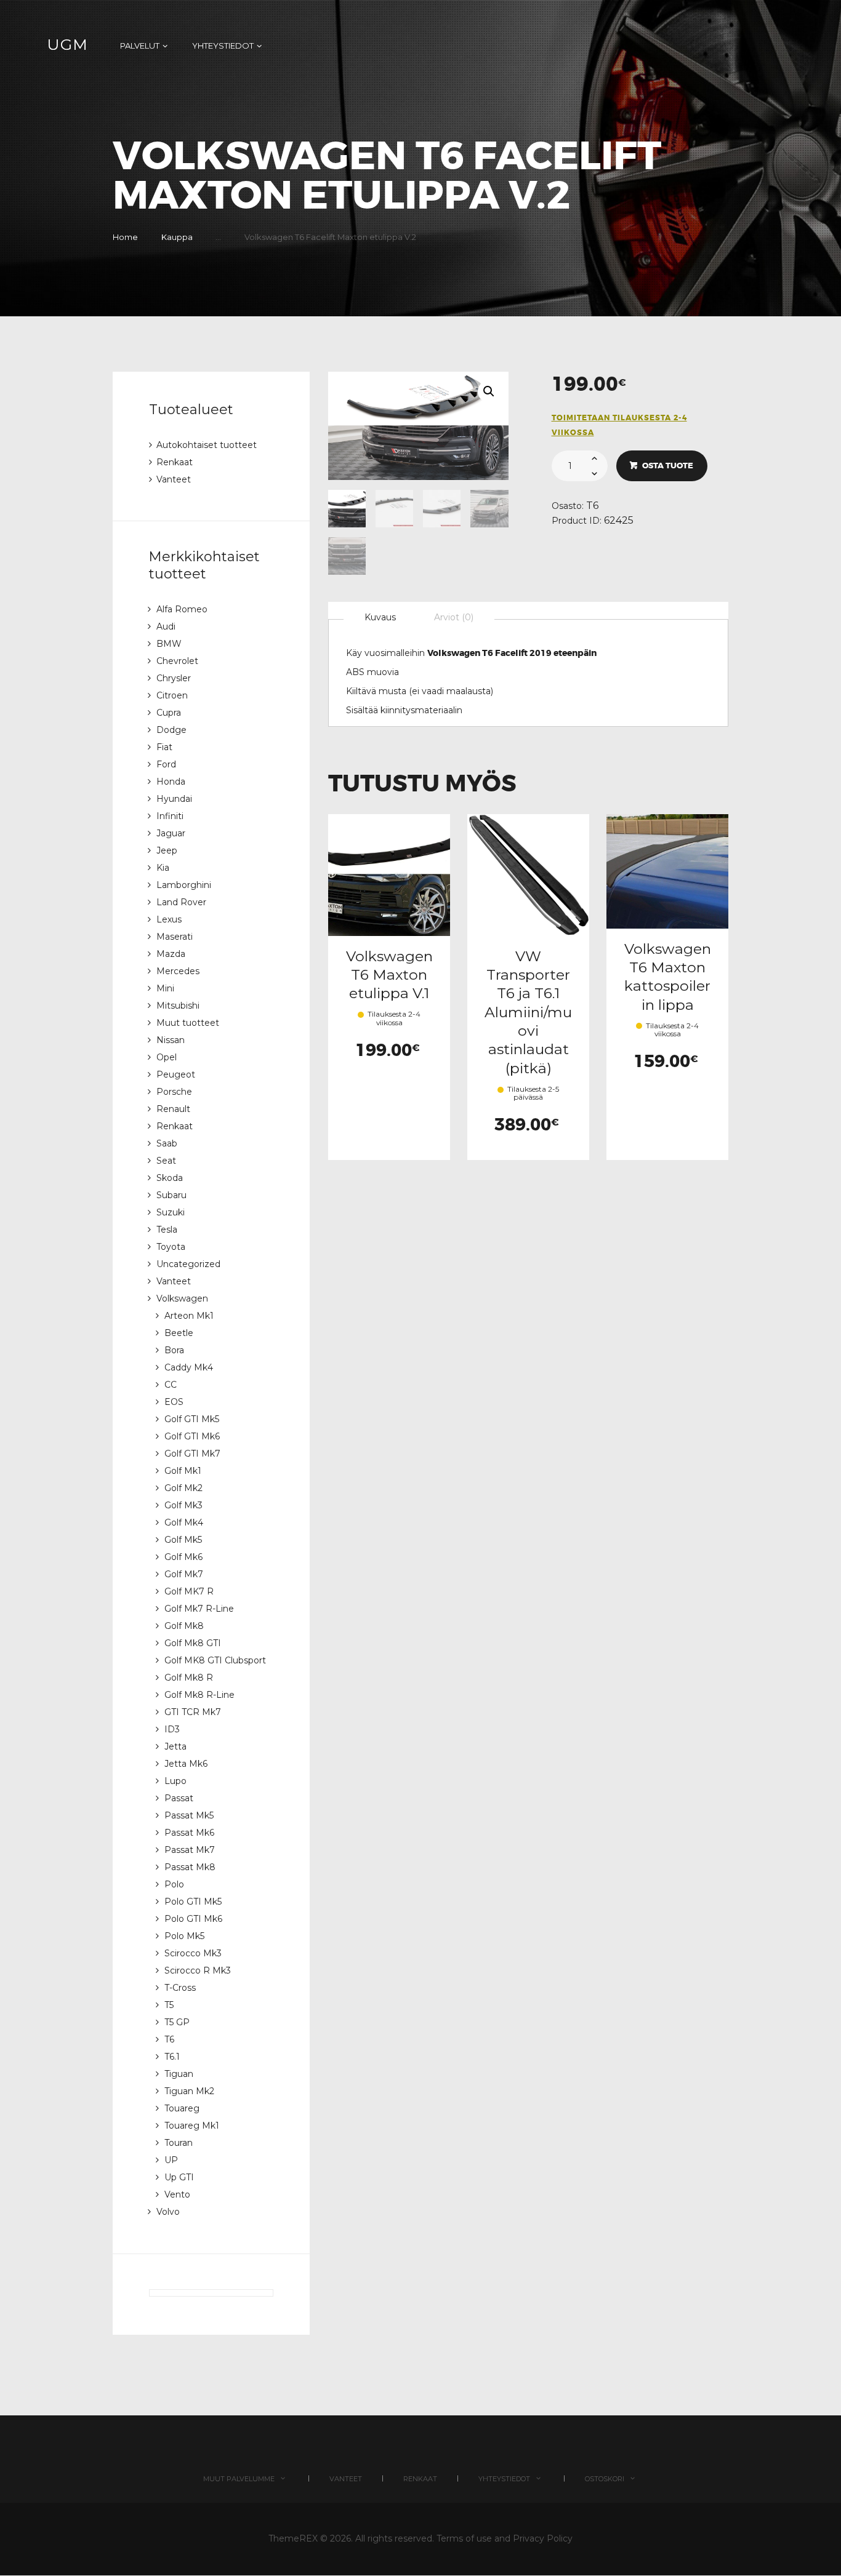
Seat (166, 1161)
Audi (166, 626)
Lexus (169, 919)
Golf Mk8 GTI (193, 1643)
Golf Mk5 (183, 1540)
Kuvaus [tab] (380, 617)
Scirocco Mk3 (193, 1953)
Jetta (175, 1746)
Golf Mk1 (183, 1471)
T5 (169, 2005)
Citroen (172, 695)
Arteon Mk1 (189, 1316)
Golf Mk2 (183, 1488)
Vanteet (174, 479)
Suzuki (171, 1212)
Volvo (168, 2212)
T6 (592, 506)
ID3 (172, 1729)
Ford (166, 764)
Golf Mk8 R (189, 1678)
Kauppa (177, 237)
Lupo (175, 1781)
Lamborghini (184, 885)
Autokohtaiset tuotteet (207, 445)
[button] (489, 391)
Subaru (171, 1195)
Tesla (167, 1230)
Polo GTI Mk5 (193, 1902)
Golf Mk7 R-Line (199, 1609)
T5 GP (177, 2022)
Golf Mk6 (183, 1557)
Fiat (164, 747)
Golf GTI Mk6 (192, 1436)
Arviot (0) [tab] (454, 617)
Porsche (174, 1092)
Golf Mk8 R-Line (199, 1695)
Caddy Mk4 (189, 1367)
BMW (169, 644)
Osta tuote (668, 466)
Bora (174, 1350)
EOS (174, 1402)
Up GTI (179, 2177)
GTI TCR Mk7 (193, 1712)
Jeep (167, 850)
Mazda (171, 954)
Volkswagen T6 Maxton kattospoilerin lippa (668, 977)
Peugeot (176, 1074)
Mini (165, 988)
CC (171, 1385)
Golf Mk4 (184, 1522)
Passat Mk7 (190, 1850)
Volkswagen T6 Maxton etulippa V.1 (389, 975)
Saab (167, 1143)
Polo (174, 1884)
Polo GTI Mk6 (193, 1919)
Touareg (182, 2108)
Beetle (179, 1333)
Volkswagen (182, 1298)
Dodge (171, 730)
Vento (177, 2194)
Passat (179, 1798)
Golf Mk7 (184, 1574)
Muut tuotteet (188, 1023)
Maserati (175, 937)
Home (125, 237)
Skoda (170, 1178)
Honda (171, 782)
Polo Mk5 (184, 1936)
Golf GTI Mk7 (192, 1454)
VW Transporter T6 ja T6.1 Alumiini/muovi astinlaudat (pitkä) (528, 1012)
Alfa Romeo (182, 609)
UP (171, 2160)
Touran (179, 2143)
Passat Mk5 (189, 1815)
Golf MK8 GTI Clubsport (215, 1660)
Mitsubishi (178, 1006)
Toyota (171, 1247)
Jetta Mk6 (186, 1764)
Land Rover (181, 902)
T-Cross (180, 1988)
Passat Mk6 (189, 1833)
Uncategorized (188, 1264)
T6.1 (172, 2057)
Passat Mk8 (190, 1867)
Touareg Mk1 (192, 2126)
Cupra (169, 713)
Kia (163, 868)
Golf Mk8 (184, 1626)
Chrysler (174, 678)
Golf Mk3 (183, 1505)
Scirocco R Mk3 (198, 1970)
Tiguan (179, 2074)
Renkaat (175, 462)
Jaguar (171, 833)
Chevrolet (177, 661)
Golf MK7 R (189, 1591)
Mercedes (178, 971)
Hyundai (174, 799)
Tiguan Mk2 (189, 2091)
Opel (167, 1057)
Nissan (171, 1040)
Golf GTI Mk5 (192, 1419)
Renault (173, 1109)
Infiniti (170, 816)
